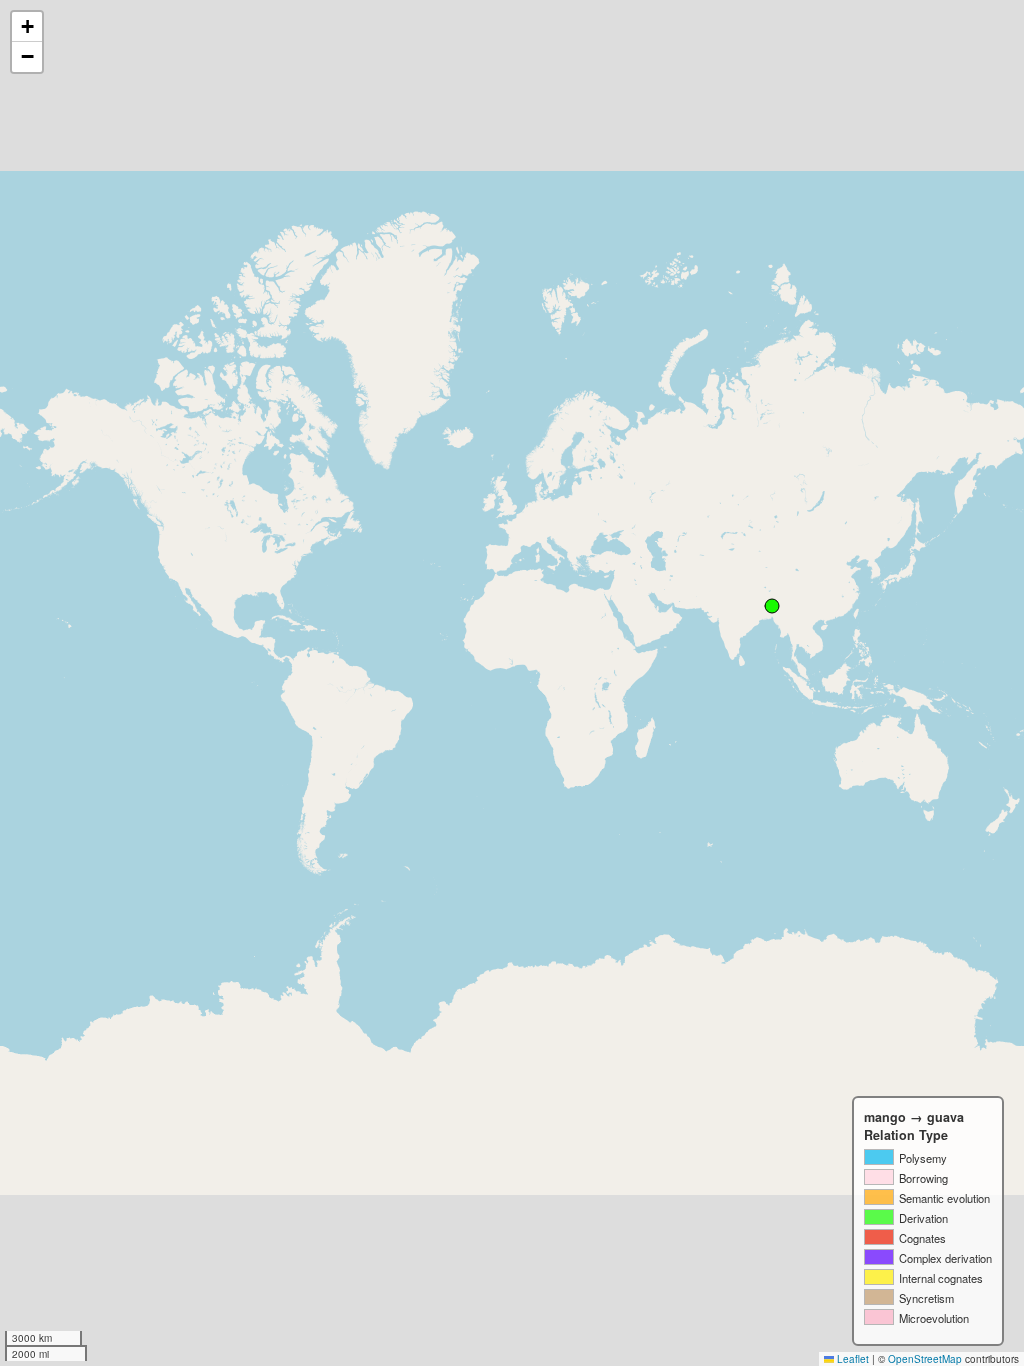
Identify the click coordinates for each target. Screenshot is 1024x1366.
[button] (27, 27)
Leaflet (851, 1359)
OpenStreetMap (925, 1359)
